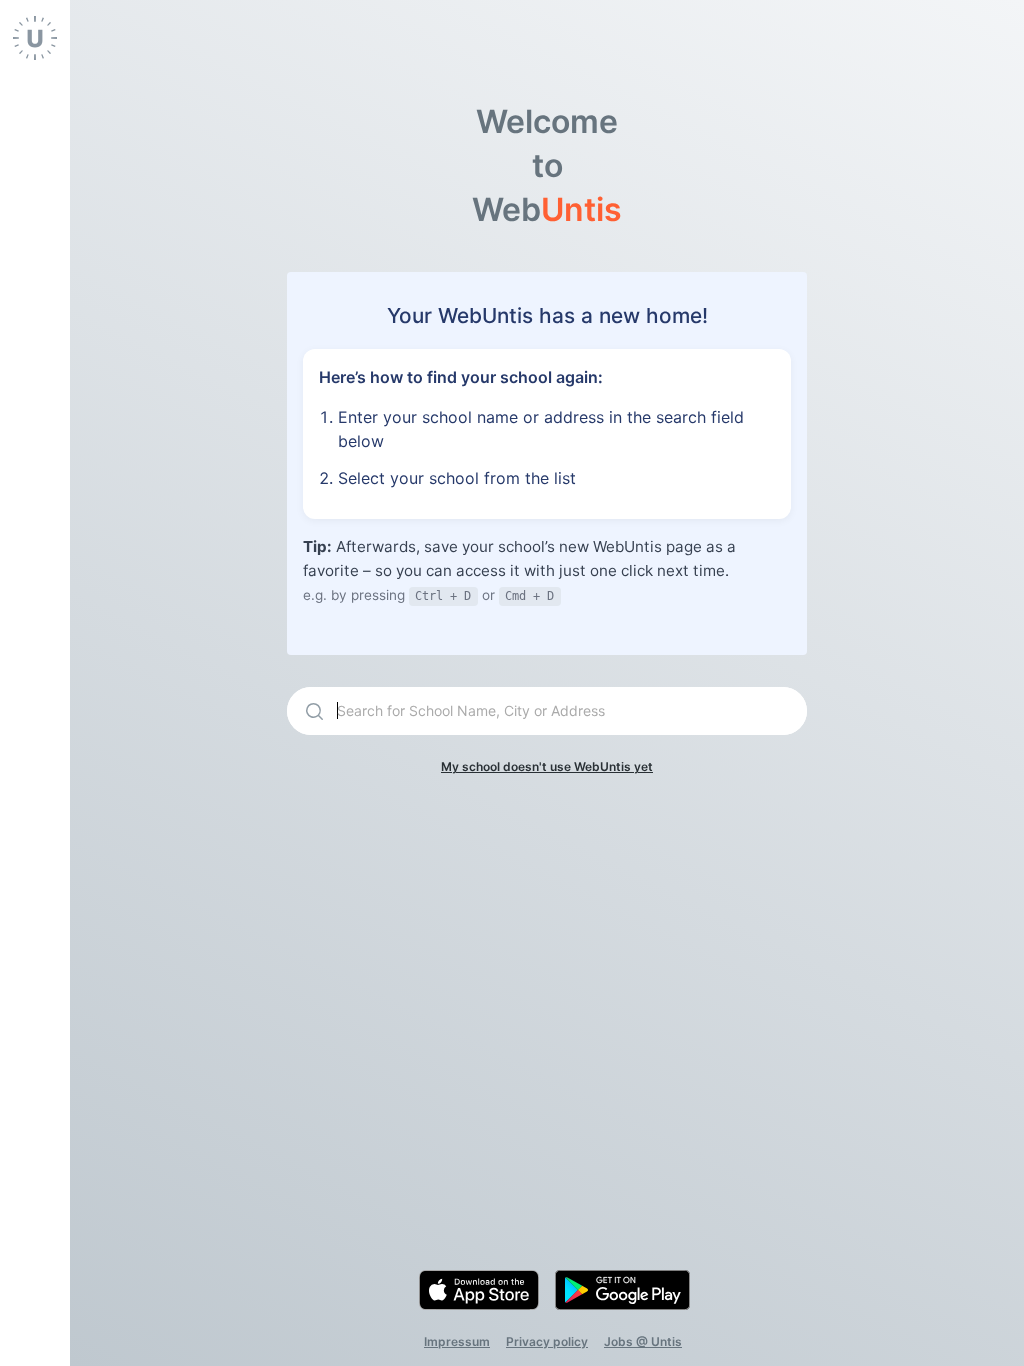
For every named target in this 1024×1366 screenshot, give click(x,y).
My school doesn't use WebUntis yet (547, 766)
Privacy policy (547, 1341)
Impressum (457, 1341)
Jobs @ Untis (643, 1341)
